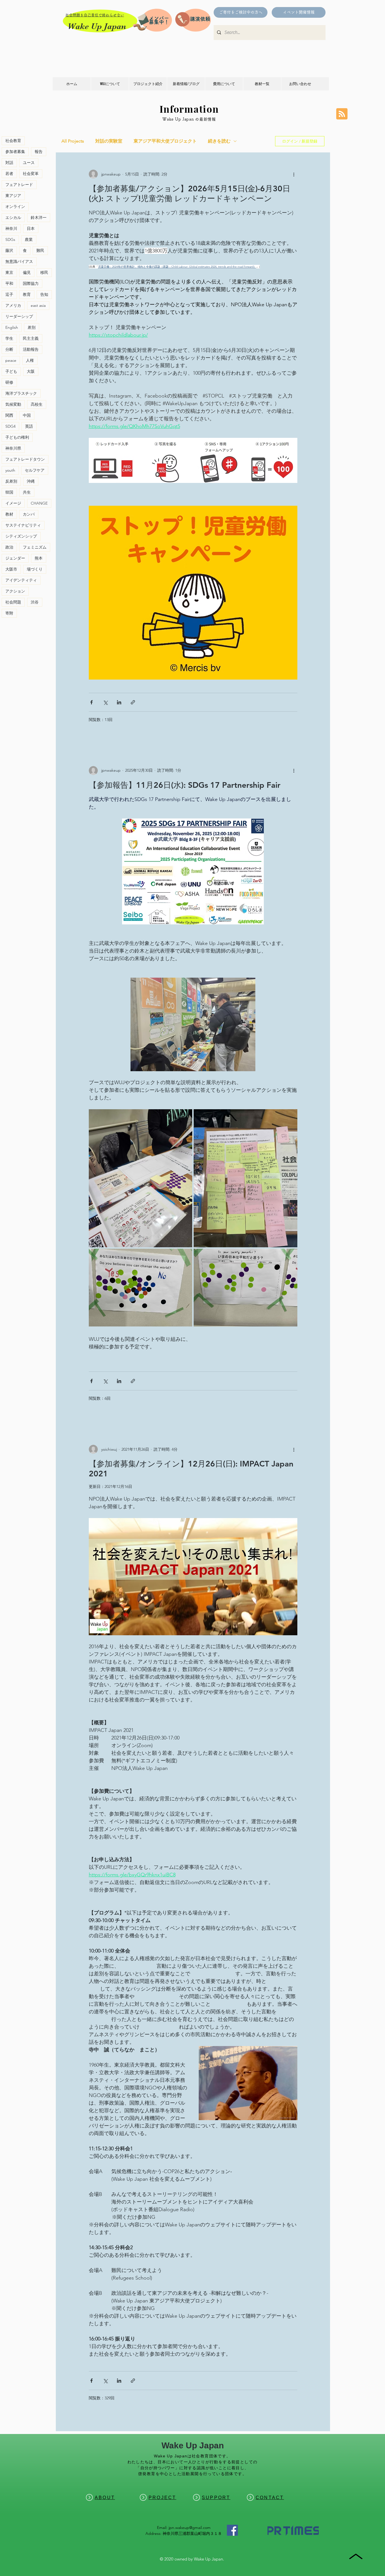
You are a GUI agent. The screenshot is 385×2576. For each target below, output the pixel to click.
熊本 (39, 558)
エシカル (13, 218)
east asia (38, 305)
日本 (31, 228)
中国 (27, 415)
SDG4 (10, 426)
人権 (30, 360)
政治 (9, 547)
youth (10, 470)
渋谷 (35, 602)
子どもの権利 (17, 437)
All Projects (73, 141)
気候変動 (13, 404)
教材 (9, 514)
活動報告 (31, 349)
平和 (9, 283)
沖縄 (31, 481)
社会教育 (13, 141)
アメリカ (13, 305)
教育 (27, 294)
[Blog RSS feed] (342, 114)
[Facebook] (232, 2530)
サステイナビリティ (23, 525)
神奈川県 (13, 448)
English (12, 327)
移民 (44, 272)
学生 (9, 338)
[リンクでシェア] (133, 702)
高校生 (37, 404)
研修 (9, 382)
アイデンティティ (21, 580)
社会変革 (31, 174)
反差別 (11, 481)
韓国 (9, 492)
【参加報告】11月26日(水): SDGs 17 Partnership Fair (185, 785)
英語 (29, 426)
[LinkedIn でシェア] (119, 702)
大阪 (31, 371)
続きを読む (219, 141)
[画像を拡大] (141, 1178)
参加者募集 (15, 152)
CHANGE (39, 503)
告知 (44, 294)
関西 (9, 415)
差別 (32, 327)
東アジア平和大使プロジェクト (165, 141)
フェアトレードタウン (25, 459)
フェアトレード (19, 185)
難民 (40, 250)
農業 (29, 239)
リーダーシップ (19, 316)
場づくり (35, 569)
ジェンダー (15, 558)
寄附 (9, 613)
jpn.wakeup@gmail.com (190, 2528)
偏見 (27, 272)
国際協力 (31, 283)
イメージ (13, 503)
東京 (9, 272)
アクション (15, 591)
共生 (27, 492)
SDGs (10, 239)
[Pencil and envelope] (141, 21)
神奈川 (11, 228)
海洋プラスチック (21, 393)
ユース (29, 163)
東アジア (13, 196)
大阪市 (11, 569)
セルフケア (35, 470)
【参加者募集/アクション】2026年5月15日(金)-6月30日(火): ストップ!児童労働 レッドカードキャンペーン (190, 193)
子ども (11, 371)
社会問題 (13, 602)
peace (11, 360)
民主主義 (31, 338)
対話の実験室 (109, 141)
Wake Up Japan (97, 26)
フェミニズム (35, 547)
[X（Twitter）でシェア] (105, 702)
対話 (9, 163)
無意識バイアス (19, 261)
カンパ (29, 514)
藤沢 (9, 250)
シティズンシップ (21, 536)
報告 (39, 152)
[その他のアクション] (294, 174)
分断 (9, 349)
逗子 (9, 294)
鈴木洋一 (39, 218)
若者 (9, 174)
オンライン (15, 207)
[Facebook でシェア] (91, 702)
